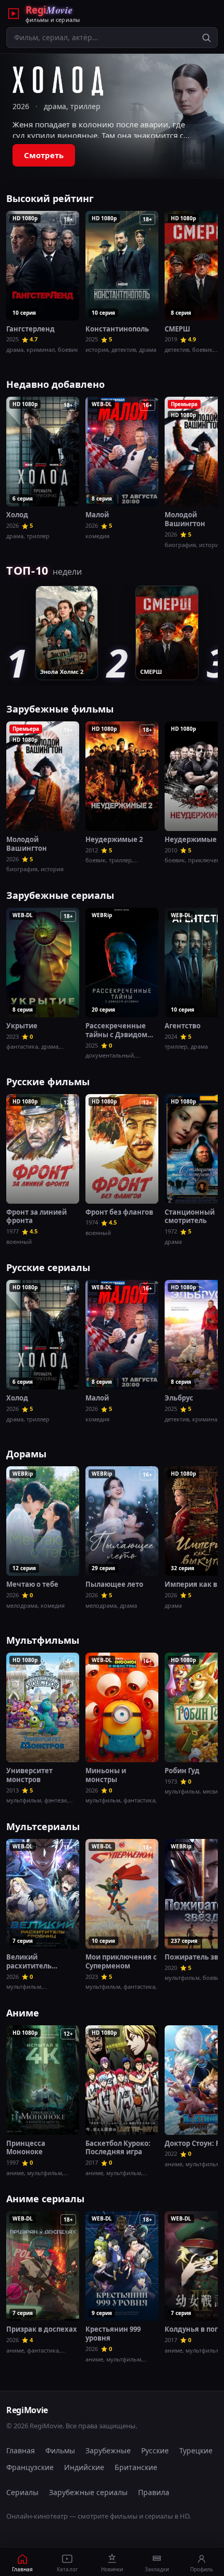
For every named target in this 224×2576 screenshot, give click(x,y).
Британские (136, 2467)
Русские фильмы (48, 1082)
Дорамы (26, 1454)
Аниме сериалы (45, 2199)
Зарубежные (108, 2450)
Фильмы (60, 2450)
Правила (154, 2492)
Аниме (23, 2013)
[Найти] (206, 38)
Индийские (84, 2467)
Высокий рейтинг (50, 198)
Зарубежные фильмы (60, 709)
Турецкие (196, 2450)
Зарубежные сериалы (60, 895)
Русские (155, 2450)
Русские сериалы (48, 1267)
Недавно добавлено (55, 384)
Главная (21, 2450)
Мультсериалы (43, 1826)
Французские (30, 2467)
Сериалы (22, 2492)
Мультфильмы (43, 1640)
